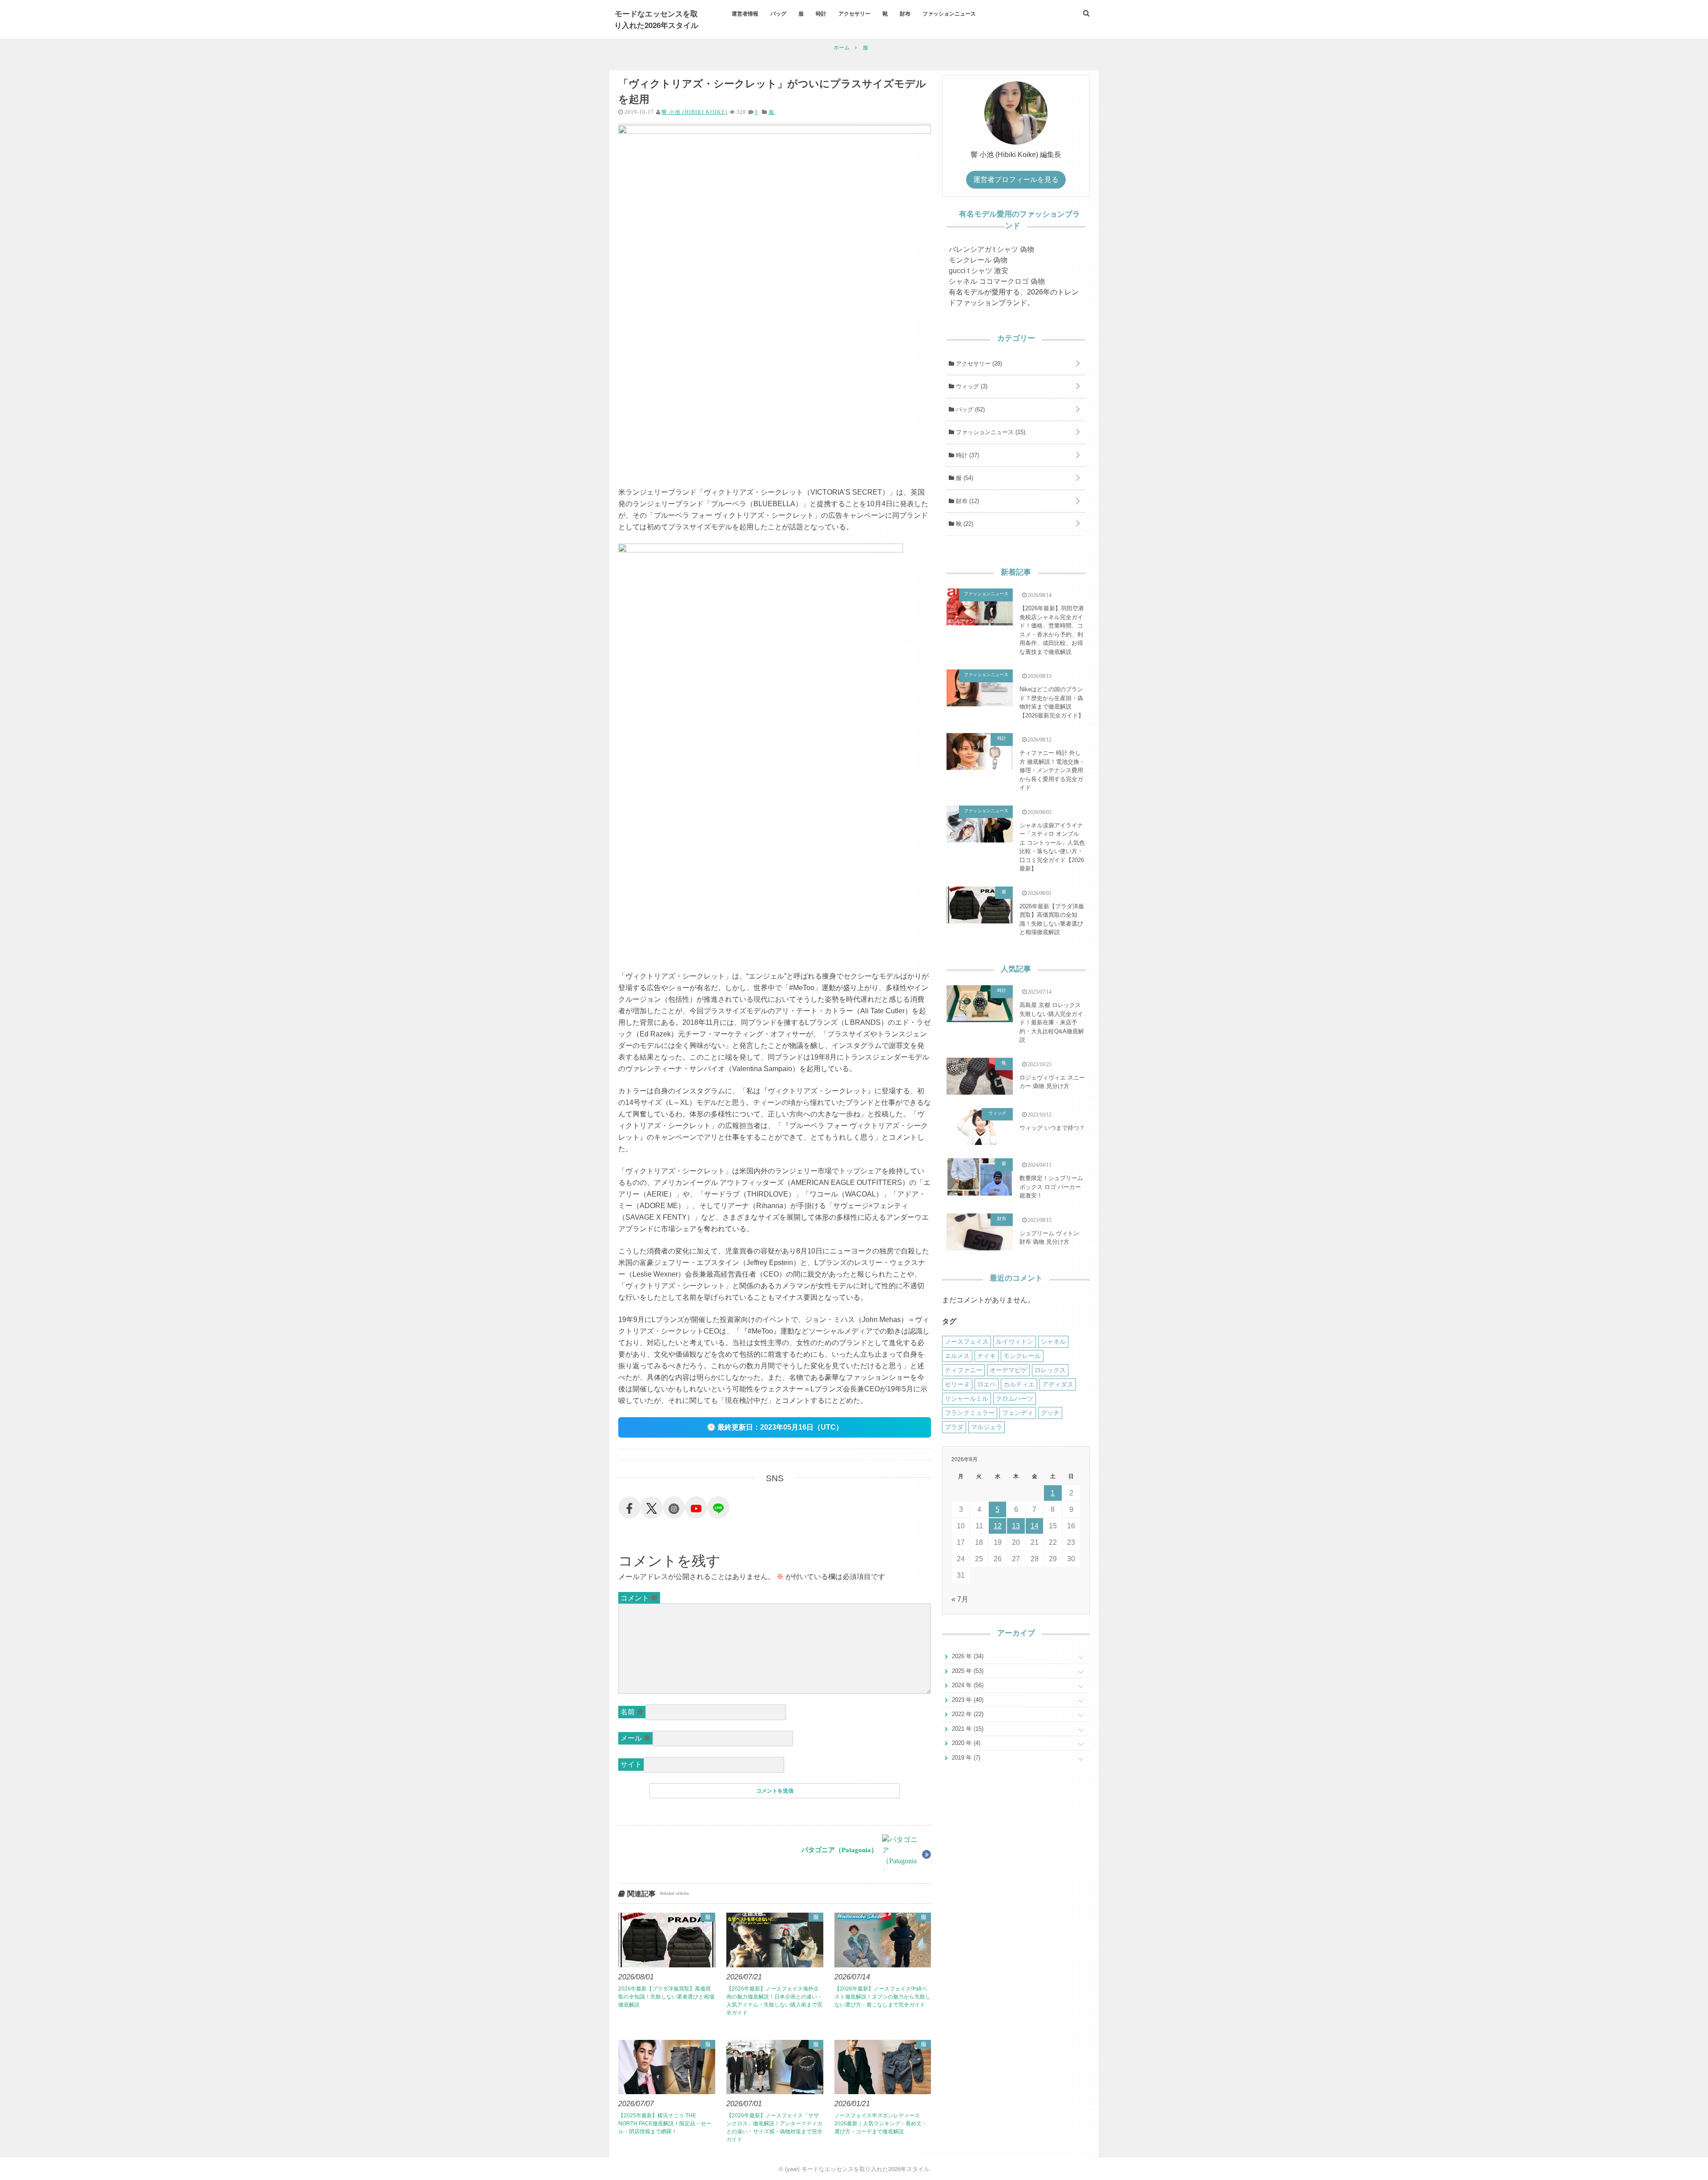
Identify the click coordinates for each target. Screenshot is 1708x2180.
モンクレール (1022, 1356)
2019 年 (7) (965, 1758)
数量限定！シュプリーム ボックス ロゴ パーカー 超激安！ (1051, 1187)
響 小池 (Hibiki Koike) (694, 112)
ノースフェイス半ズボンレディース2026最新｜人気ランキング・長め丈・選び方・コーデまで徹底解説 (881, 2124)
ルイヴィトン (1015, 1342)
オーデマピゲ (1008, 1370)
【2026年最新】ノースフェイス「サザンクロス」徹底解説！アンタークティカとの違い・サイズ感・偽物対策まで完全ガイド (774, 2128)
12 (998, 1526)
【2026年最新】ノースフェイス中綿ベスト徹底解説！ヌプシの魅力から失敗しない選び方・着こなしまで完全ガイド (882, 1997)
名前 (632, 1712)
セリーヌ (957, 1384)
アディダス (1058, 1384)
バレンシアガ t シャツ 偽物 (991, 249)
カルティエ (1019, 1384)
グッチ (1050, 1413)
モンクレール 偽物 (978, 260)
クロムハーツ (1015, 1398)
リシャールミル (967, 1398)
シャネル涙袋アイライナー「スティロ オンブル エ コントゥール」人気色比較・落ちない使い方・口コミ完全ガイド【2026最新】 (1052, 847)
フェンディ (1018, 1413)
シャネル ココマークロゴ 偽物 (997, 281)
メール (636, 1738)
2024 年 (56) (967, 1685)
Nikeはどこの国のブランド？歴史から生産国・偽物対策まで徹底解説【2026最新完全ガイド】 (1052, 702)
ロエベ (987, 1384)
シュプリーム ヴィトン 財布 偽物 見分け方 (1049, 1238)
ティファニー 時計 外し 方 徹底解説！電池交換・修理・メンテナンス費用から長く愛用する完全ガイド (1052, 770)
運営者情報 (745, 13)
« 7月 (960, 1599)
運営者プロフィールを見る (1016, 179)
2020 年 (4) (965, 1743)
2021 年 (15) (967, 1729)
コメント (639, 1598)
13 (1016, 1526)
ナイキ (987, 1356)
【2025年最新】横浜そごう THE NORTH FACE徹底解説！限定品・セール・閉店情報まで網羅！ (665, 2124)
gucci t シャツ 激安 (979, 271)
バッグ (778, 13)
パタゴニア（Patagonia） (840, 1850)
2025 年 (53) (967, 1671)
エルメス (957, 1356)
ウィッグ (971, 386)
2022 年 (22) (967, 1714)
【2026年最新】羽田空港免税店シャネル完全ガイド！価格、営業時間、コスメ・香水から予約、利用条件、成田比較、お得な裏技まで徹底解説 (1052, 630)
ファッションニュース (949, 13)
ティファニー (963, 1370)
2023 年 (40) (967, 1700)
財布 (905, 13)
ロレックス (1050, 1370)
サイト (631, 1764)
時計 (821, 13)
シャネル (1053, 1342)
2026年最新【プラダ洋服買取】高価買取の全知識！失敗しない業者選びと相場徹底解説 (666, 1997)
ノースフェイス (967, 1342)
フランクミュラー (970, 1413)
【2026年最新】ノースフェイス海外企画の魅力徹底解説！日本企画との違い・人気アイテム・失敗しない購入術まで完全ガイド (774, 2001)
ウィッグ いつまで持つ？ (1052, 1128)
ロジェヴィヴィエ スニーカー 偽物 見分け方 (1052, 1082)
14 (1035, 1526)
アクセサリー (854, 13)
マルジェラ (987, 1427)
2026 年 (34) (967, 1656)
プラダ (954, 1427)
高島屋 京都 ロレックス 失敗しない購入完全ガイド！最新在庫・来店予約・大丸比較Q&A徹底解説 (1052, 1022)
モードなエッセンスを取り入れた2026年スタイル (656, 19)
